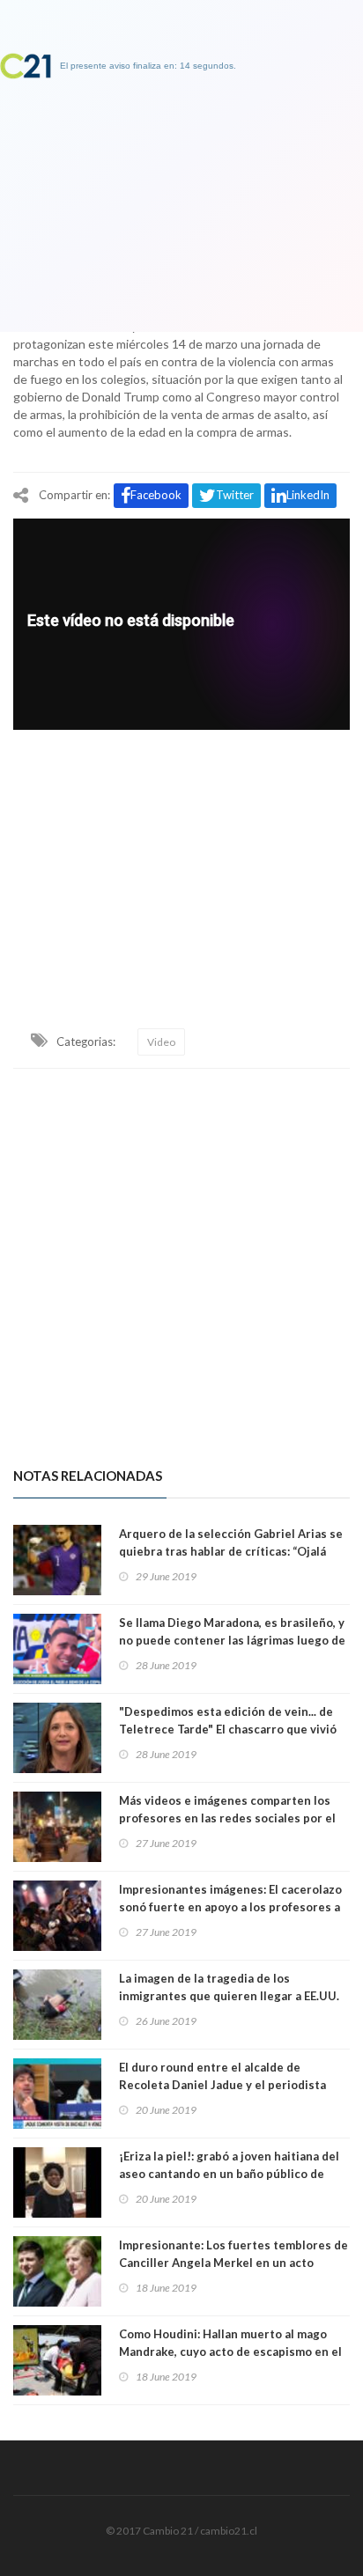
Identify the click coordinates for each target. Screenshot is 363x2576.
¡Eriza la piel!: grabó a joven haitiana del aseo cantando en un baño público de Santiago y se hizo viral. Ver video (229, 2174)
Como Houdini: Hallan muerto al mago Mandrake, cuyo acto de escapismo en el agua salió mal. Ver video (230, 2352)
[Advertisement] (181, 859)
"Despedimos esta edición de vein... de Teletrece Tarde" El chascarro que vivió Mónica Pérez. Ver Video (228, 1729)
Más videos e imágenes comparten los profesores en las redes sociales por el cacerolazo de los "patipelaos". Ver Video (233, 1818)
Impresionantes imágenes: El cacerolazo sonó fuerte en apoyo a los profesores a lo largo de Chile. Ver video (230, 1907)
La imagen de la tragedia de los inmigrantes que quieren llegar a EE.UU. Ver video (229, 1996)
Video (161, 1042)
